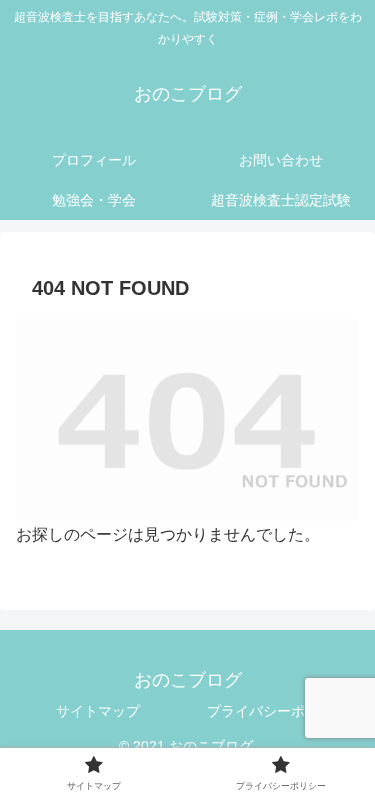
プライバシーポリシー (277, 711)
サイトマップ (98, 711)
